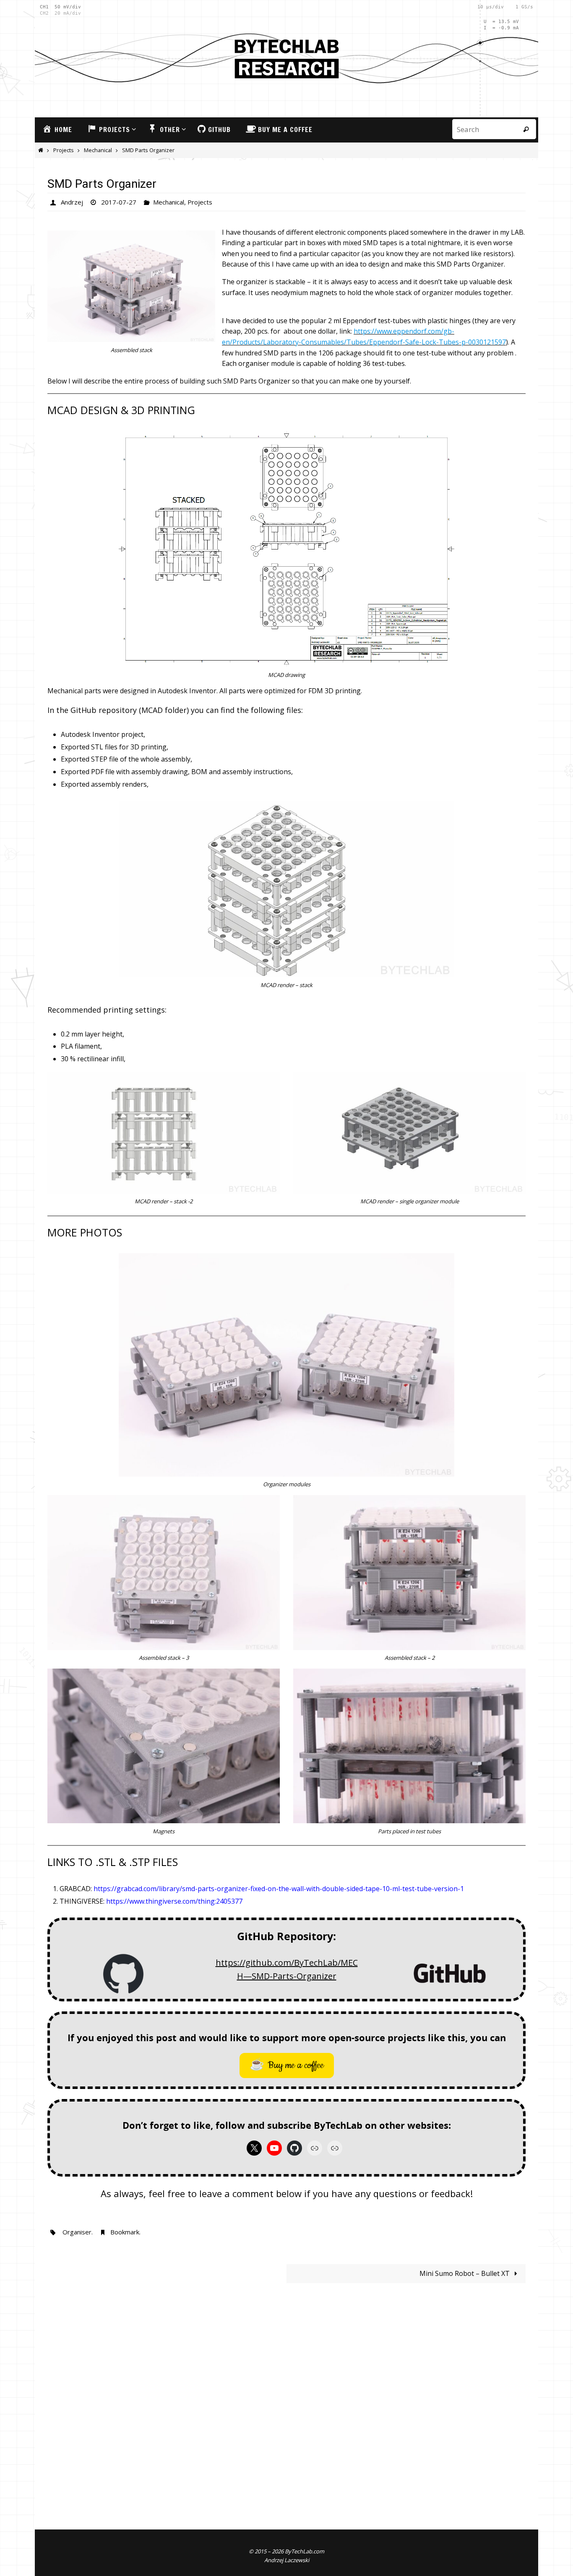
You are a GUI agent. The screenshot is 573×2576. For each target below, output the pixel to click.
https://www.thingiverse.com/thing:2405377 (174, 1901)
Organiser (77, 2232)
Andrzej (72, 202)
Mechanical (98, 150)
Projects (64, 150)
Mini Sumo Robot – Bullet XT (465, 2273)
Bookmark (125, 2232)
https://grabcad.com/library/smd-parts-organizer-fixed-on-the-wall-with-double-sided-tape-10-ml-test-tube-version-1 (279, 1889)
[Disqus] (286, 2396)
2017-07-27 (119, 202)
